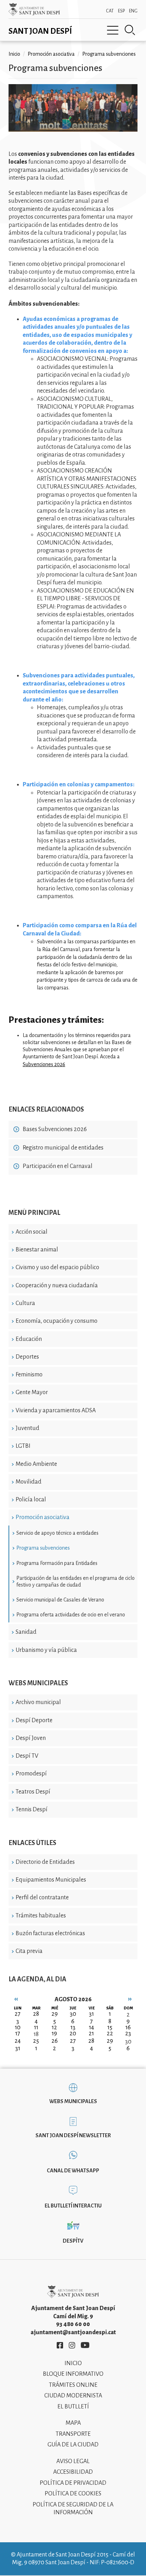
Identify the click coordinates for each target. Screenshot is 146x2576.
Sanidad (26, 1632)
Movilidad (29, 1482)
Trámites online (73, 2385)
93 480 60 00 (73, 2324)
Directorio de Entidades (45, 1862)
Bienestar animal (37, 1250)
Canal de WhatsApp (73, 2171)
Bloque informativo (73, 2374)
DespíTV (73, 2241)
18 (36, 2034)
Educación (29, 1339)
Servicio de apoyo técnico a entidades (57, 1533)
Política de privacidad (73, 2483)
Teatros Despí (33, 1792)
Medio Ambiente (36, 1464)
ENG (133, 11)
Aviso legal (73, 2461)
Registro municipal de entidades (63, 1148)
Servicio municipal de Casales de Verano (60, 1600)
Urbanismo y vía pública (46, 1650)
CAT (110, 11)
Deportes (27, 1357)
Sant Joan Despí (40, 31)
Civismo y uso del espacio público (57, 1267)
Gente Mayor (32, 1392)
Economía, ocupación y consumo (57, 1321)
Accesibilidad (73, 2472)
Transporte (73, 2434)
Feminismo (29, 1375)
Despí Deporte (34, 1720)
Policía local (31, 1500)
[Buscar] (130, 30)
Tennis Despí (32, 1810)
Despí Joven (31, 1738)
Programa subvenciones (43, 1548)
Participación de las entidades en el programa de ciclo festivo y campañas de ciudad (75, 1581)
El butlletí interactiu (73, 2206)
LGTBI (23, 1446)
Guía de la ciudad (73, 2445)
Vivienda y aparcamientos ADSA (56, 1410)
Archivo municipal (38, 1702)
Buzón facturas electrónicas (50, 1933)
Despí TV (27, 1756)
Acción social (32, 1232)
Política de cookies (73, 2494)
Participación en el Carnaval (58, 1166)
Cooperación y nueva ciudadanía (57, 1286)
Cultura (25, 1303)
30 (128, 2042)
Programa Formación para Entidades (57, 1563)
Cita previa (29, 1951)
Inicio (14, 54)
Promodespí (31, 1774)
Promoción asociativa (43, 1517)
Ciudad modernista (73, 2396)
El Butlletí (73, 2407)
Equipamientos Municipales (51, 1880)
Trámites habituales (41, 1916)
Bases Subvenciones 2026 (55, 1129)
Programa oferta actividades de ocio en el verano (71, 1615)
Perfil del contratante (42, 1898)
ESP (121, 11)
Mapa (73, 2423)
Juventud (27, 1428)
